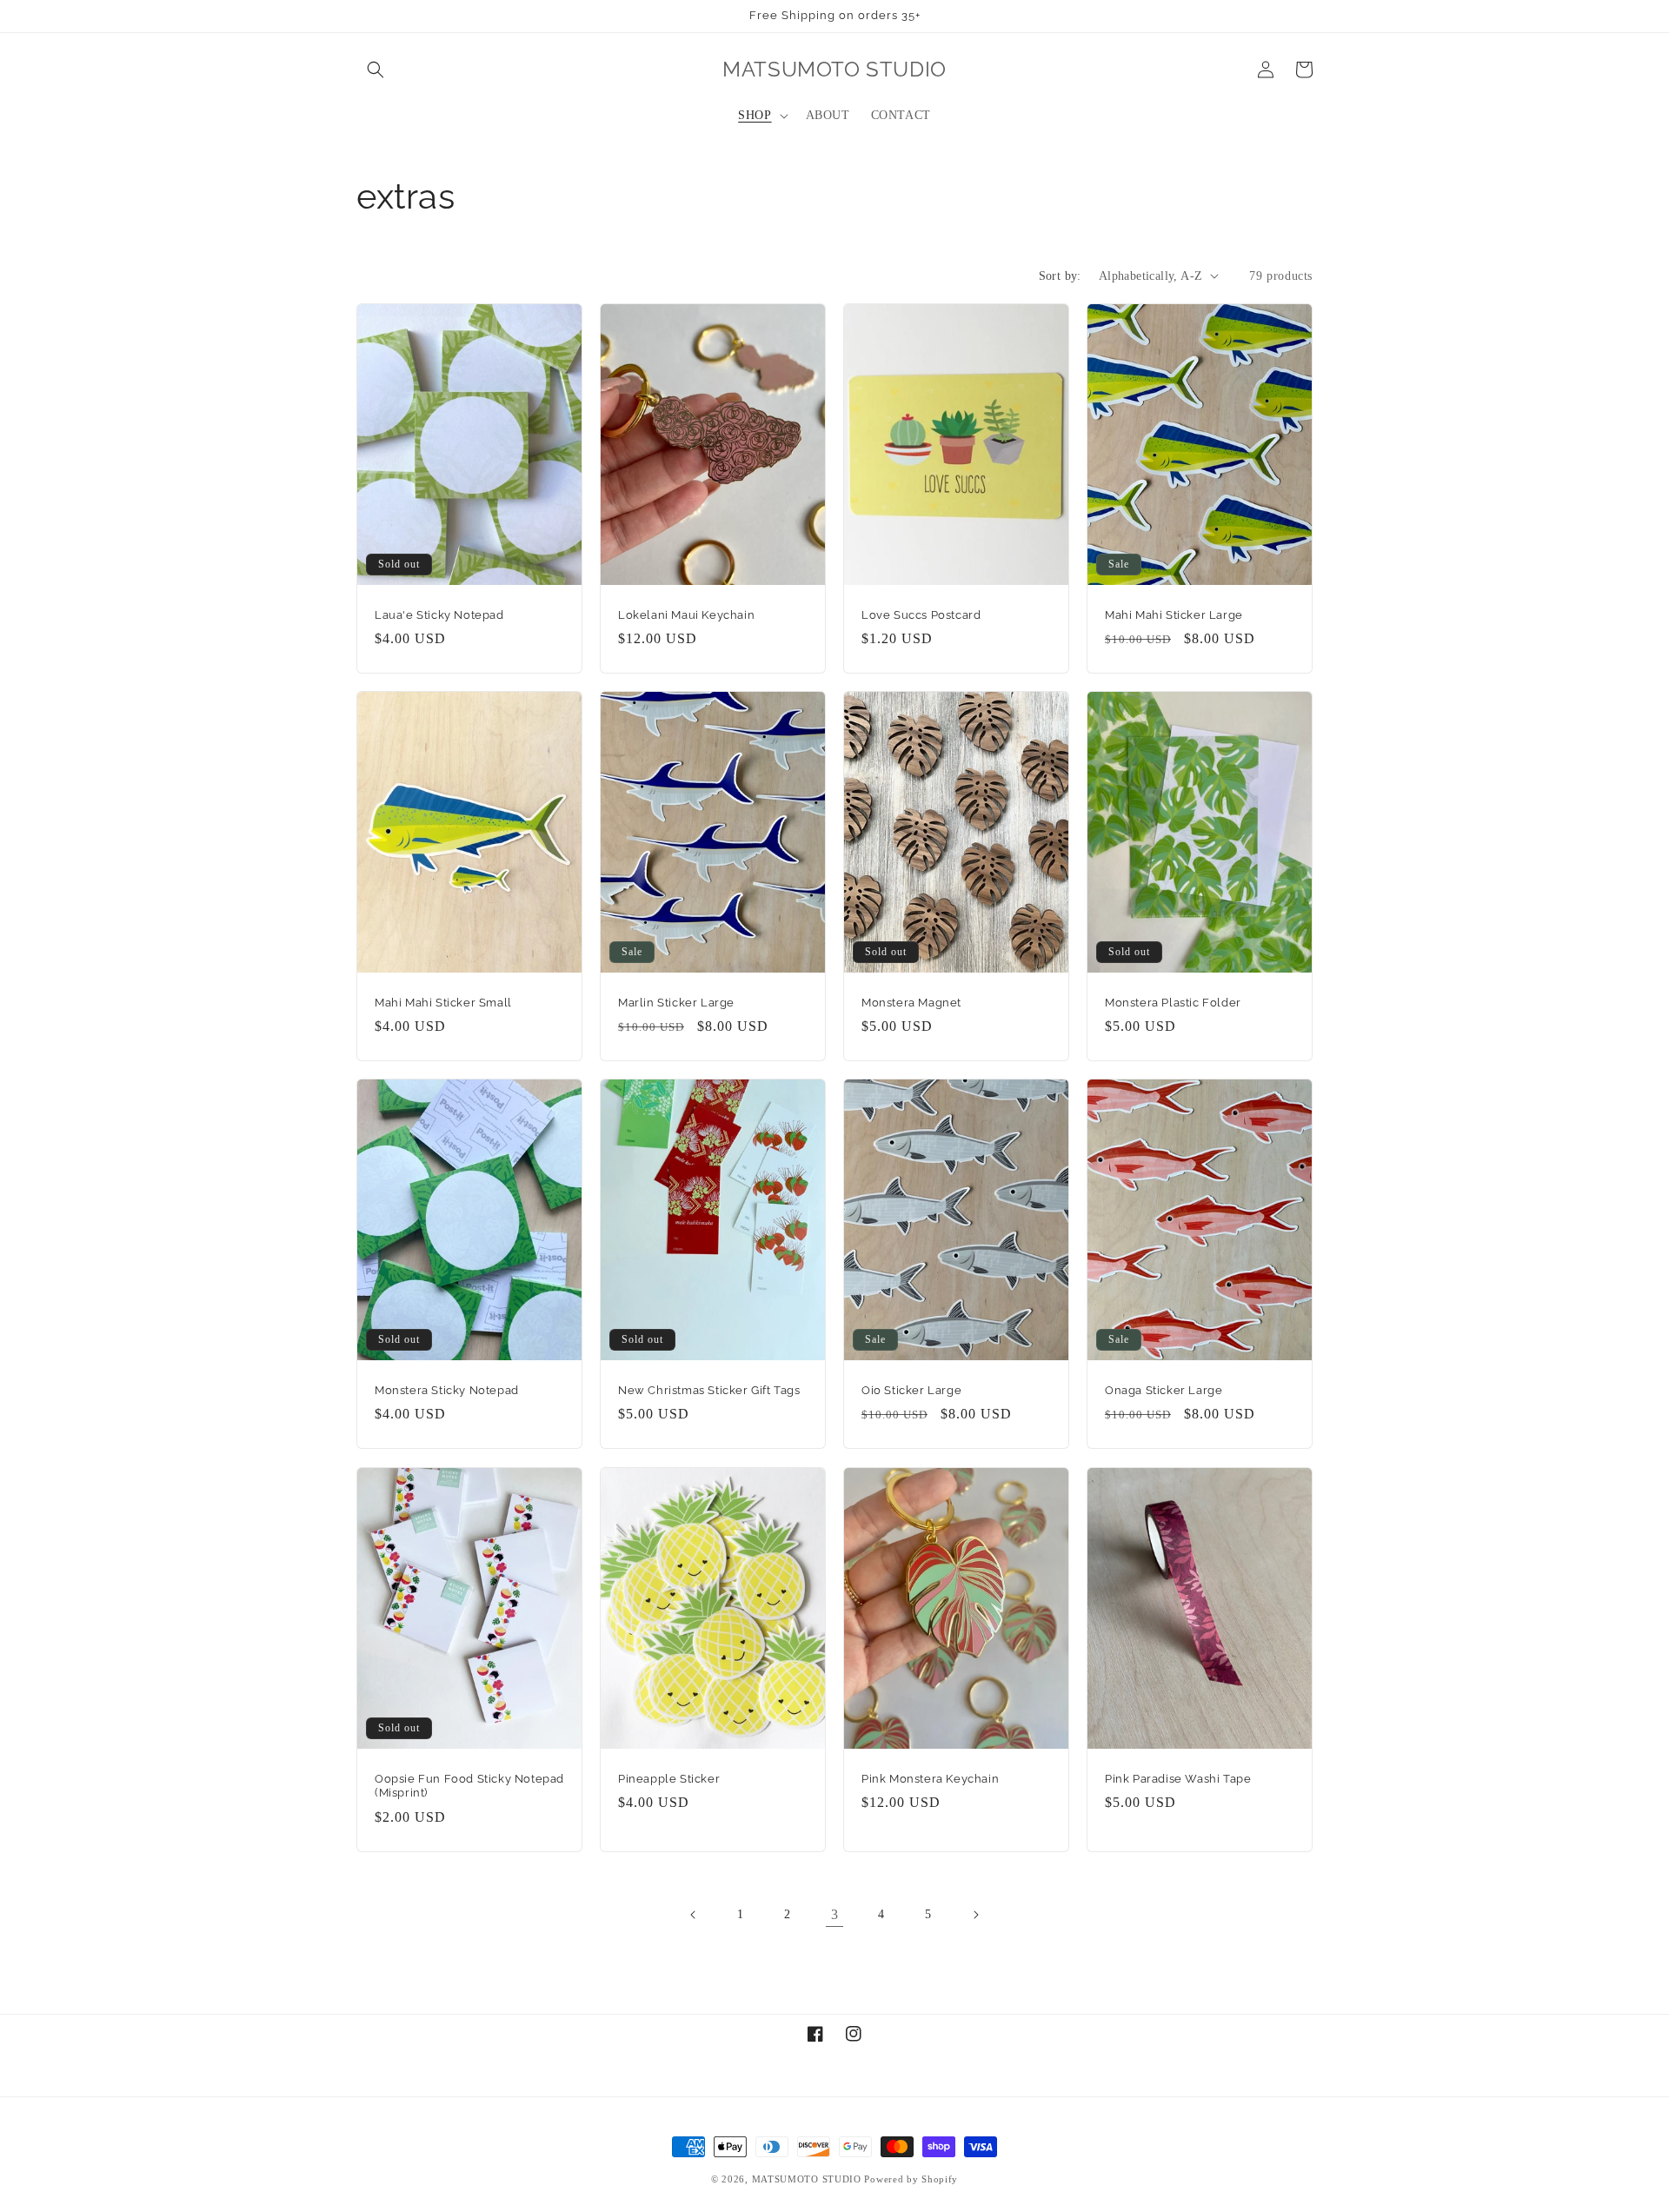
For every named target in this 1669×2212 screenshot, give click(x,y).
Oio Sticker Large (911, 1390)
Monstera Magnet (911, 1002)
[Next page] (975, 1915)
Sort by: (1060, 276)
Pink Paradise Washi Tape (1178, 1778)
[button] (376, 70)
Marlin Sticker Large (676, 1002)
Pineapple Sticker (669, 1778)
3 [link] (835, 1914)
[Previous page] (694, 1915)
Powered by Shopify (911, 2179)
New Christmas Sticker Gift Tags (709, 1390)
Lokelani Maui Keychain (686, 614)
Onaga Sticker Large (1164, 1390)
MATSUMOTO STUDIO (807, 2179)
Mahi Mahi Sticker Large (1174, 614)
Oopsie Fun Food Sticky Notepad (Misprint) (469, 1785)
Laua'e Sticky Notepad (439, 614)
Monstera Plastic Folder (1173, 1002)
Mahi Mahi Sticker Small (443, 1002)
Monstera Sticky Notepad (447, 1390)
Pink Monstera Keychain (930, 1778)
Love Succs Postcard (921, 614)
